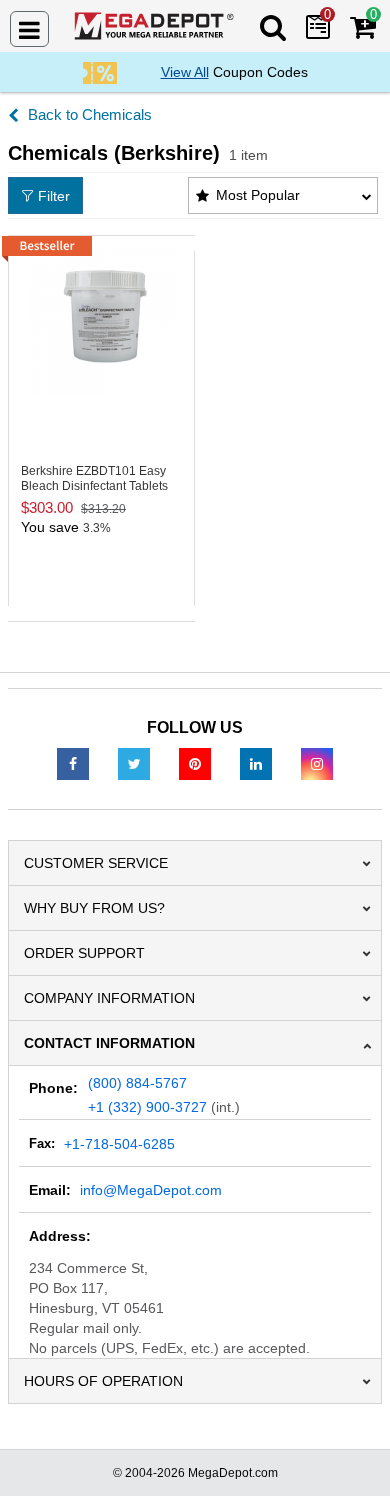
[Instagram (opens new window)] (317, 763)
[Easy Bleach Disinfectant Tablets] (101, 319)
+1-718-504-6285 (119, 1144)
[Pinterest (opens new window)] (195, 763)
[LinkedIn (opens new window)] (256, 763)
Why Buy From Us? (94, 908)
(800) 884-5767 (137, 1083)
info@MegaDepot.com (151, 1190)
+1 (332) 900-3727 (147, 1107)
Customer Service (96, 863)
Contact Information (109, 1043)
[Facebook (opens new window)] (73, 763)
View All (185, 72)
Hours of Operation (103, 1381)
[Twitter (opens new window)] (134, 763)
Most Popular (258, 195)
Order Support (84, 953)
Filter (54, 196)
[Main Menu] (29, 29)
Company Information (109, 998)
